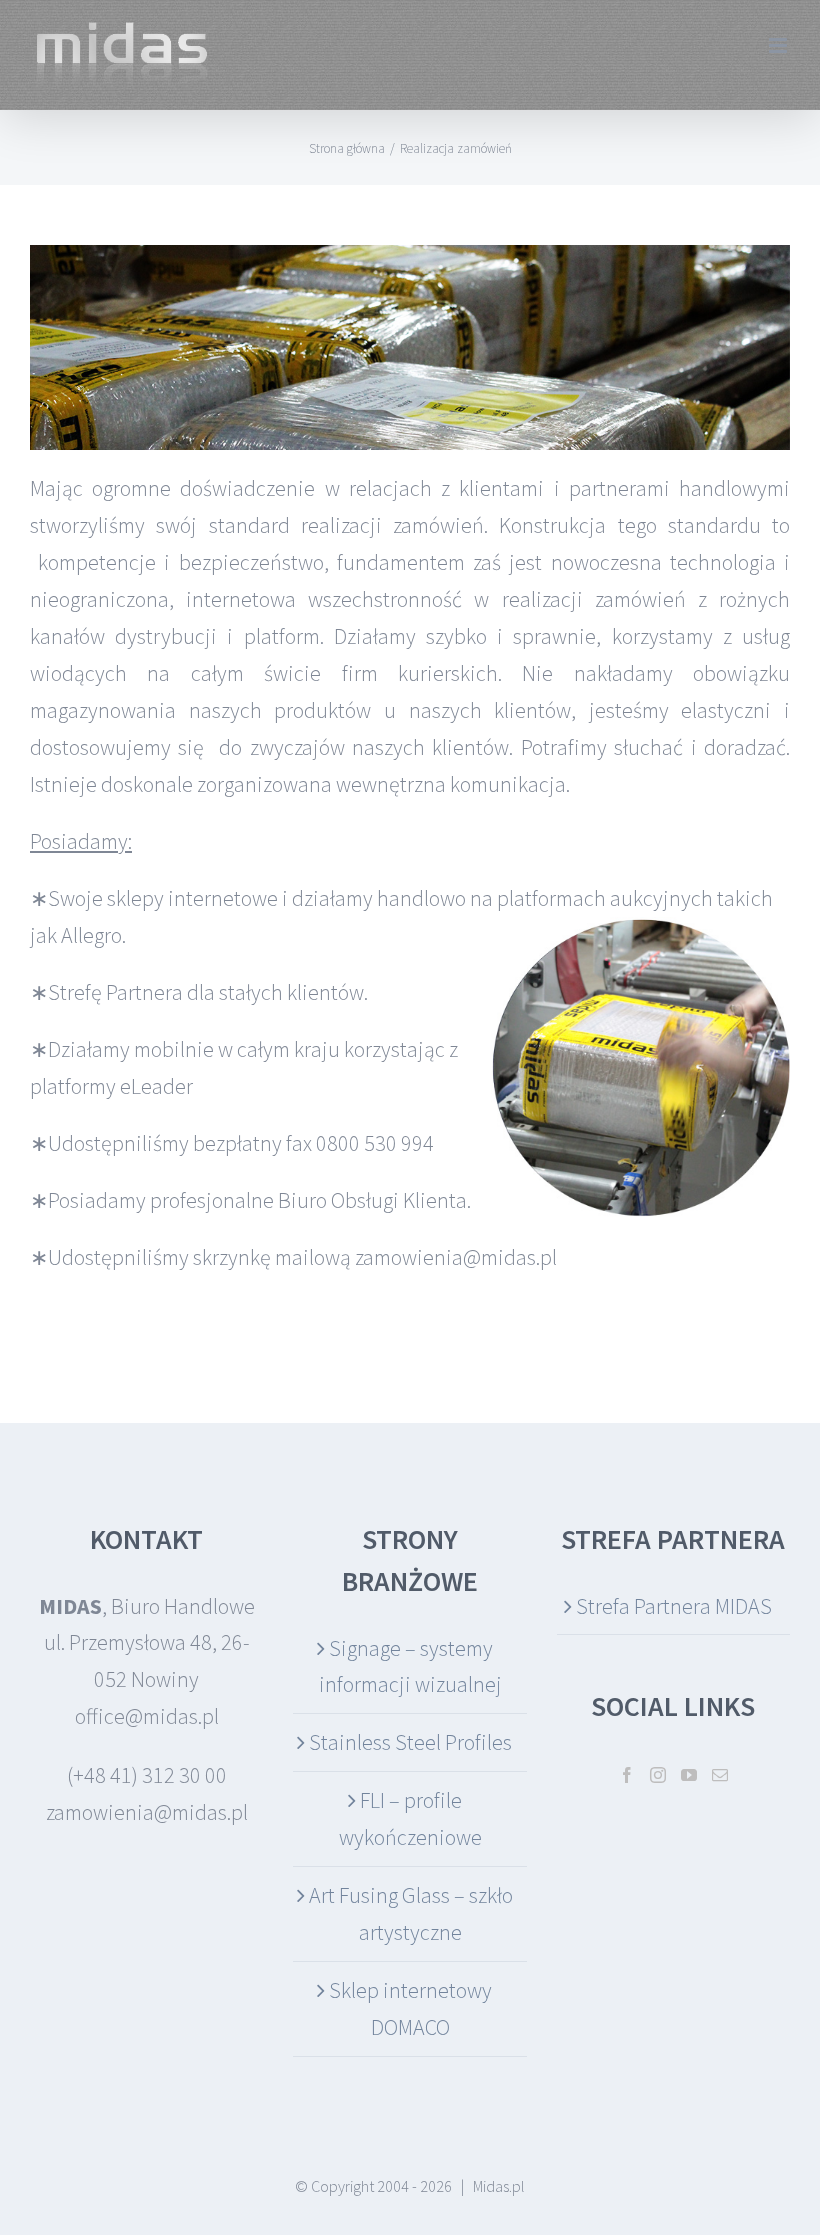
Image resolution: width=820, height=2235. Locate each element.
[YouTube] (689, 1775)
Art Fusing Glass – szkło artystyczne (411, 1913)
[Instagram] (658, 1775)
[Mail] (720, 1775)
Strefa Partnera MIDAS (674, 1606)
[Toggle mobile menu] (779, 45)
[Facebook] (627, 1775)
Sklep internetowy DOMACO (410, 2008)
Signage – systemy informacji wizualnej (410, 1666)
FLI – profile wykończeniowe (410, 1818)
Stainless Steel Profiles (410, 1742)
